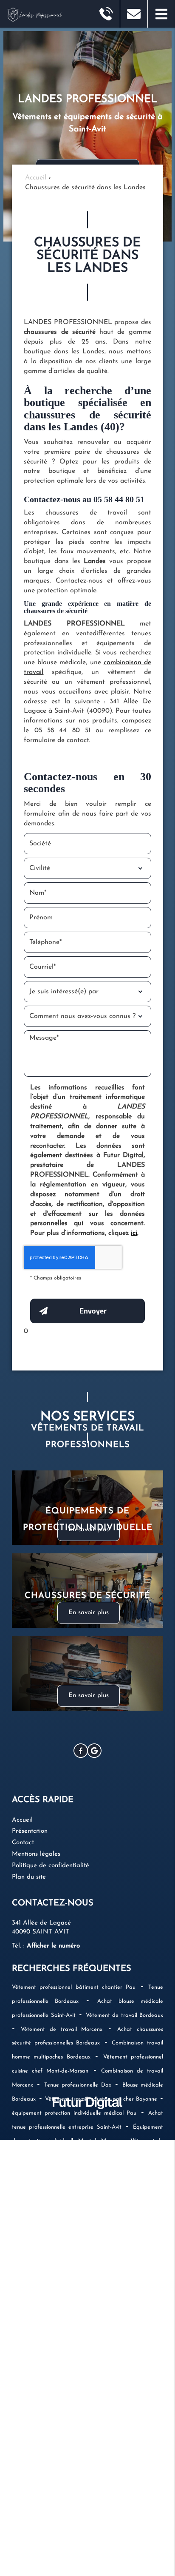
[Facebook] (81, 1751)
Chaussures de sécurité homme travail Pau (99, 2183)
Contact (23, 1843)
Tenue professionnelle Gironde (51, 2350)
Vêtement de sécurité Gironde (90, 2476)
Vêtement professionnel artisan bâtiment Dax (73, 2267)
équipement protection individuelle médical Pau (74, 2113)
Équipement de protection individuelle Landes (98, 2434)
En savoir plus (89, 1696)
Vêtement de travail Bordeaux (125, 2015)
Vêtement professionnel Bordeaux (111, 2295)
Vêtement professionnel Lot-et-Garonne (63, 2448)
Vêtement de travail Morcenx (62, 2029)
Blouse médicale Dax (128, 2253)
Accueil (22, 1820)
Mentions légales (36, 1854)
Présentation (30, 1831)
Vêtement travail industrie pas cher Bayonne (101, 2099)
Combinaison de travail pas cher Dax (65, 2197)
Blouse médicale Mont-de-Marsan (58, 2309)
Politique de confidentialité (51, 1866)
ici (134, 1233)
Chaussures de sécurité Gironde (116, 2336)
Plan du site (29, 1877)
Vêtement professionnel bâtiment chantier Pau (74, 1987)
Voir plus (74, 2504)
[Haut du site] (20, 1766)
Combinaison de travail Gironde (58, 2406)
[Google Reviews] (94, 1751)
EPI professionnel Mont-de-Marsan (56, 2239)
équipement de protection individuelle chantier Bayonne (84, 2225)
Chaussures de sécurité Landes (89, 2364)
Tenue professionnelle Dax (78, 2085)
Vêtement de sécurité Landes (102, 2490)
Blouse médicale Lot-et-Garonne (103, 2393)
